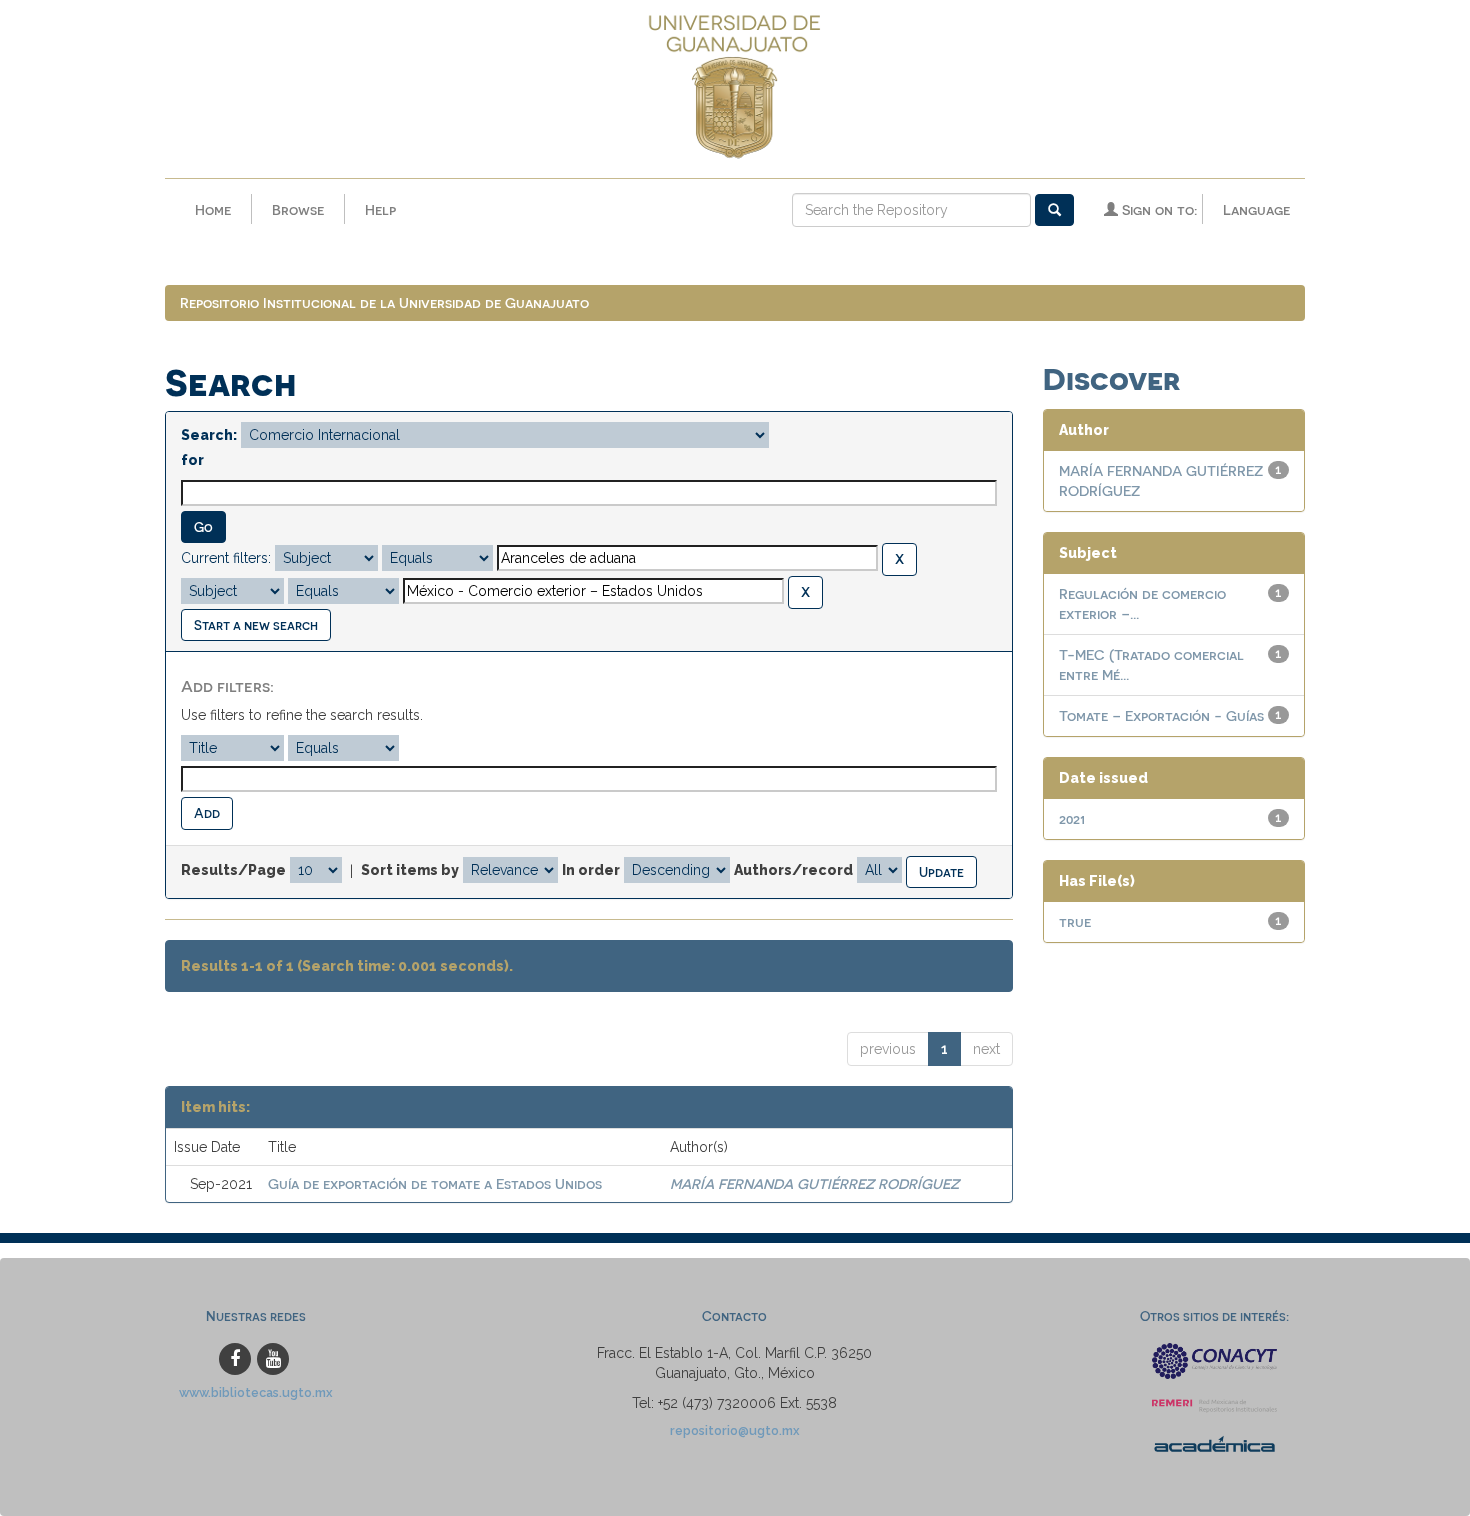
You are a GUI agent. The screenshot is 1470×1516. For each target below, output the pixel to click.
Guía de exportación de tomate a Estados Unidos (435, 1183)
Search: (209, 435)
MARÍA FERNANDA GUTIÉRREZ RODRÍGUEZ (814, 1183)
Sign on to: (1157, 209)
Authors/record (793, 870)
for (192, 460)
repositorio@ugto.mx (735, 1430)
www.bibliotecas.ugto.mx (256, 1392)
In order (591, 870)
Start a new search (256, 624)
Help (380, 209)
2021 (1072, 818)
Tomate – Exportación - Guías (1161, 715)
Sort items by (410, 870)
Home (213, 209)
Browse (298, 209)
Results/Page (233, 870)
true (1075, 921)
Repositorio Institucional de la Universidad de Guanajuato (384, 302)
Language (1256, 209)
